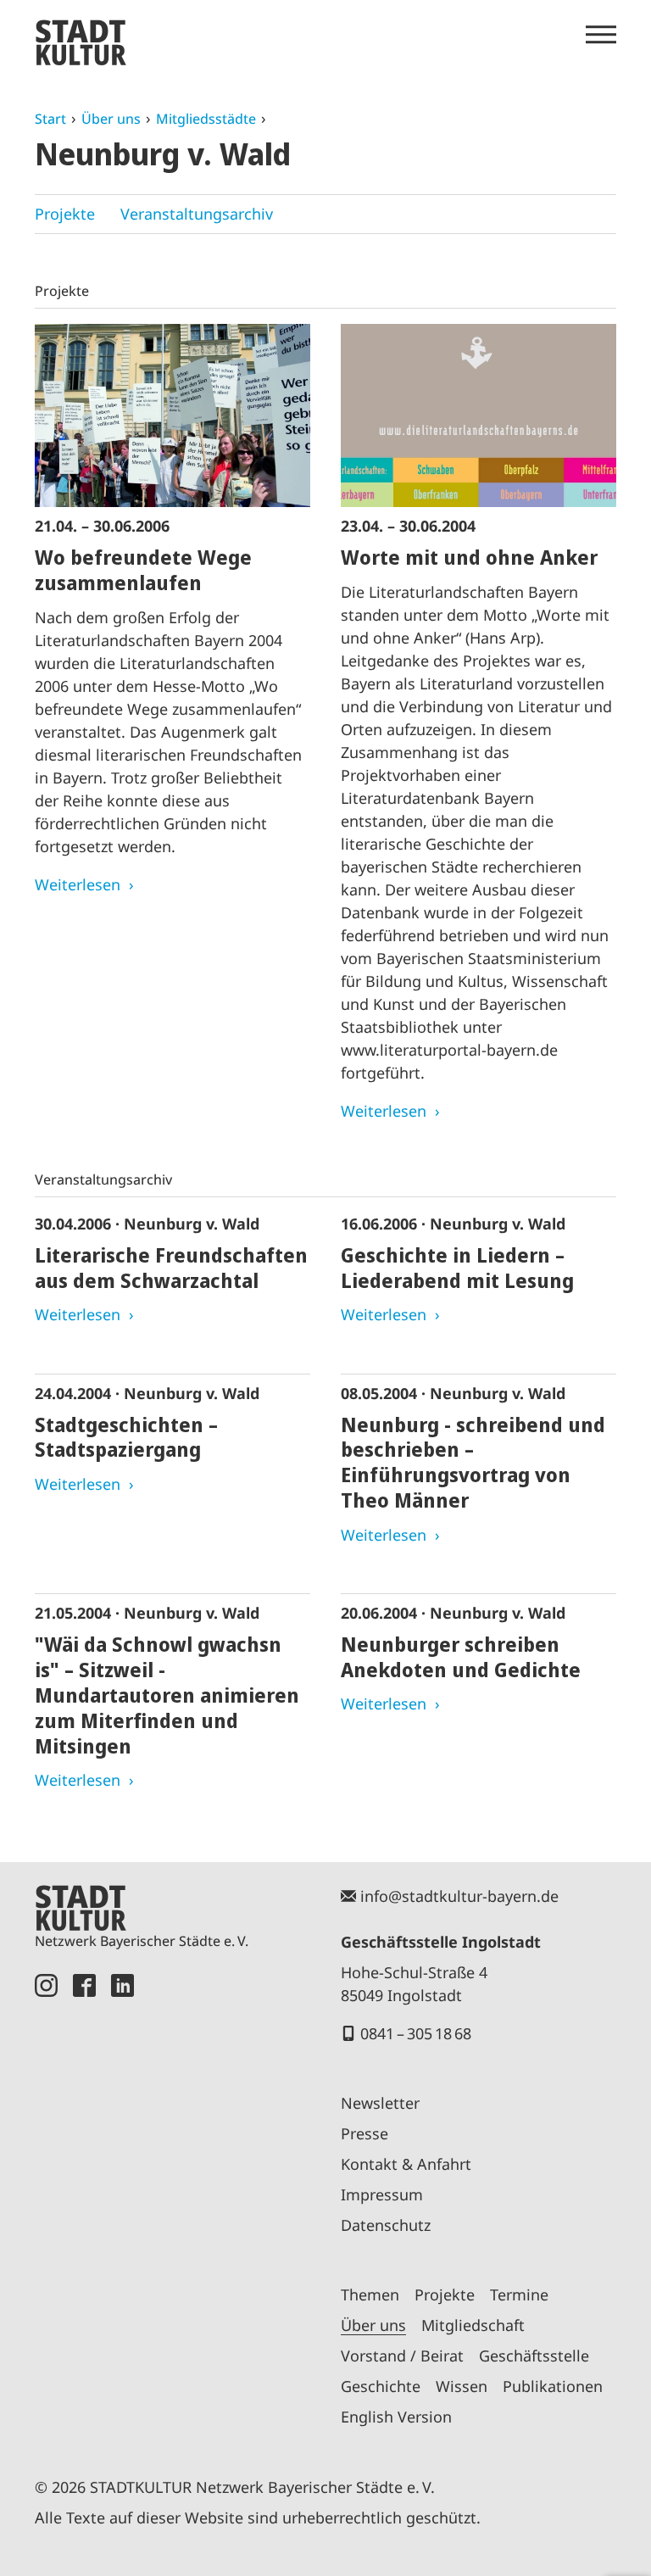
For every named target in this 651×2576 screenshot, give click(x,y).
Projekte (65, 214)
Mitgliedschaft (473, 2325)
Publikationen (553, 2386)
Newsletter (380, 2103)
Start (50, 119)
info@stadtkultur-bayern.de (459, 1896)
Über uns (111, 119)
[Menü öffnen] (601, 35)
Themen (370, 2294)
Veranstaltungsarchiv (197, 214)
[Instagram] (46, 2206)
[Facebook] (84, 2206)
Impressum (382, 2194)
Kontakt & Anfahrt (406, 2164)
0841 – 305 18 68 (416, 2033)
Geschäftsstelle (534, 2356)
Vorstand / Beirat (402, 2356)
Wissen (462, 2386)
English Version (396, 2417)
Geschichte (381, 2386)
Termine (519, 2294)
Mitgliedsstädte (206, 119)
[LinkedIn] (122, 2206)
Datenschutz (386, 2225)
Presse (364, 2133)
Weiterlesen (78, 884)
